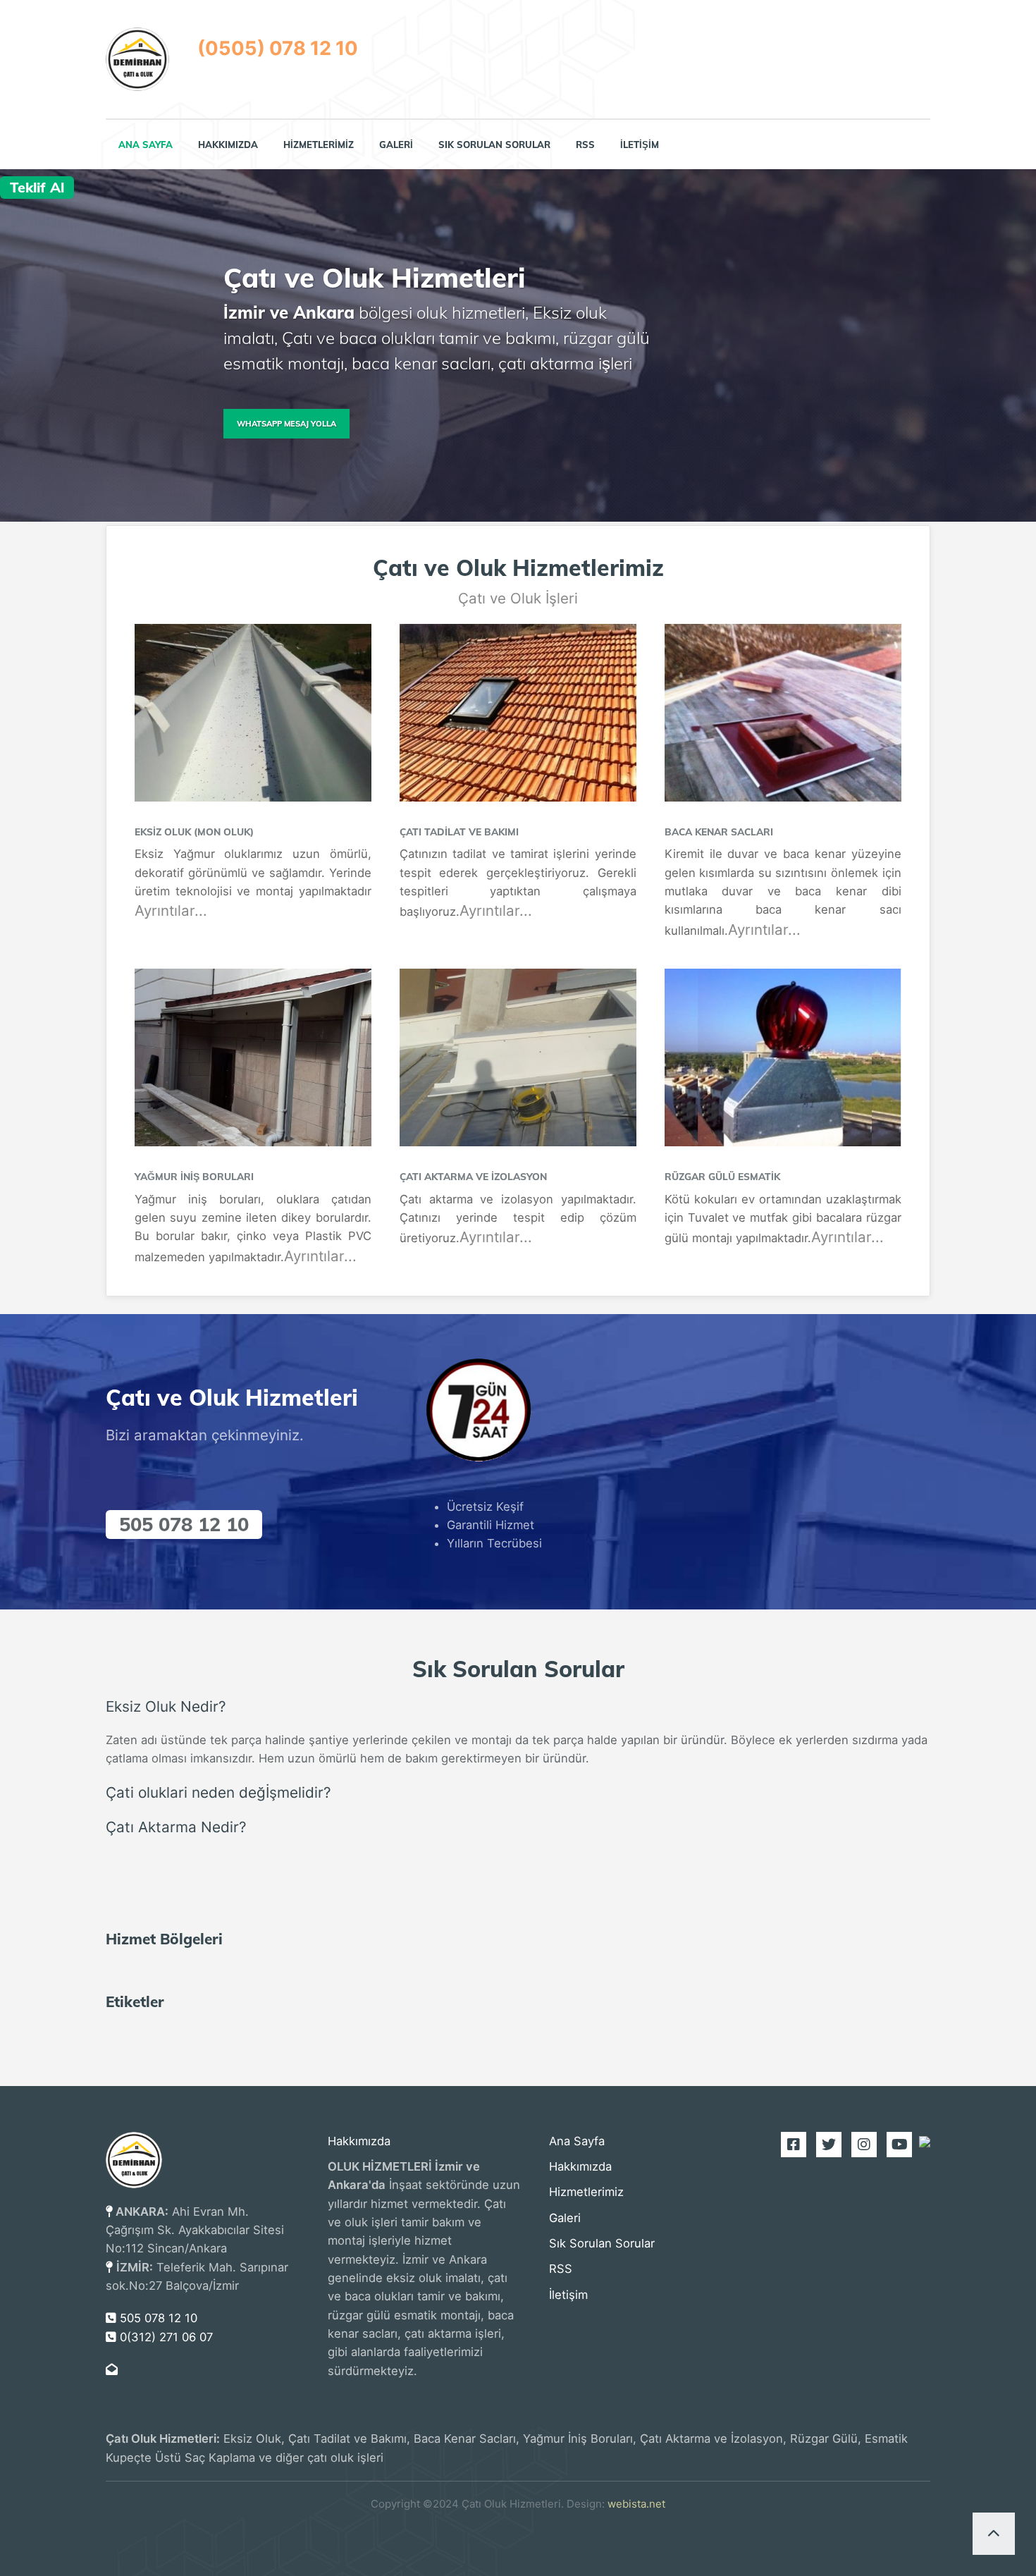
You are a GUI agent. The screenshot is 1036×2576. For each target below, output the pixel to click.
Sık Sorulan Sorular (494, 145)
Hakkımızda (228, 145)
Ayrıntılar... (171, 910)
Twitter (824, 2145)
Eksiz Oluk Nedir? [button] (166, 1706)
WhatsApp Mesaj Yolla (286, 424)
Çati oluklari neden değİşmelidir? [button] (218, 1792)
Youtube (894, 2145)
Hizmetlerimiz (319, 145)
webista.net (636, 2504)
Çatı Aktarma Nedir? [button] (176, 1827)
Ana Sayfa (146, 145)
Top (994, 2534)
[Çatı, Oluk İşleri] (137, 59)
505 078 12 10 (184, 1524)
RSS (585, 145)
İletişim (640, 145)
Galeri (396, 145)
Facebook (789, 2145)
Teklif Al (37, 187)
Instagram (859, 2145)
